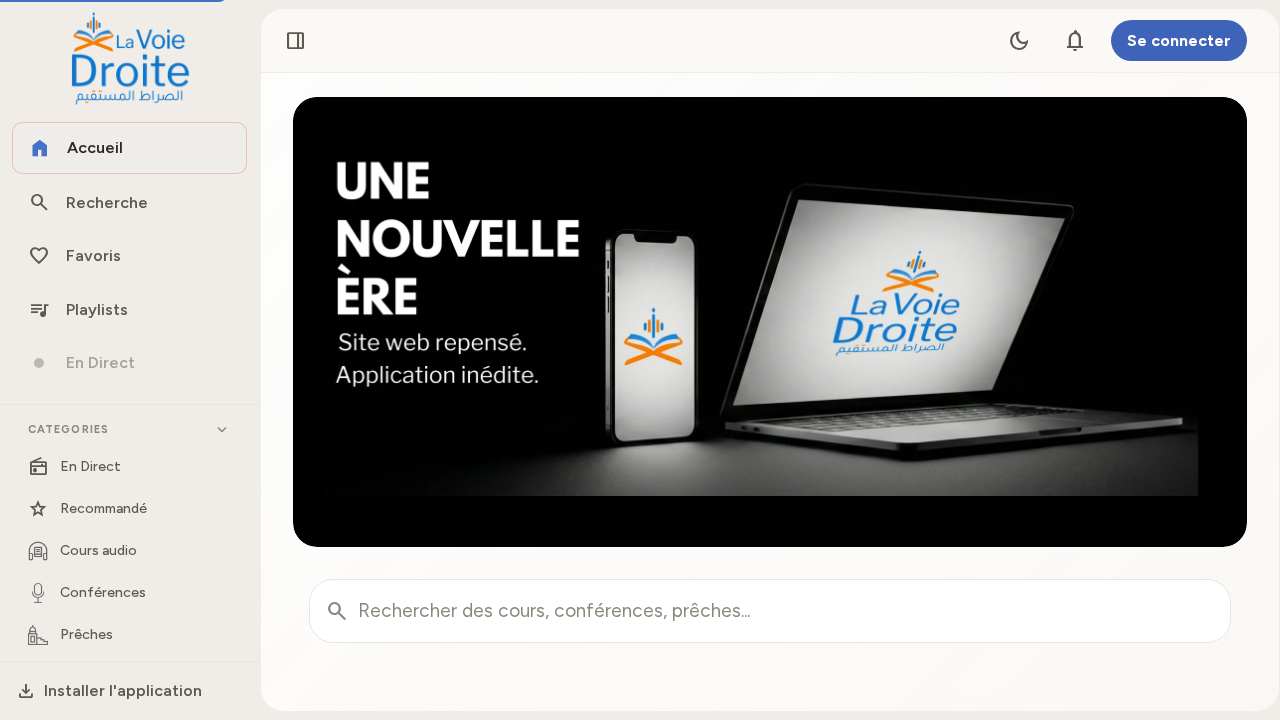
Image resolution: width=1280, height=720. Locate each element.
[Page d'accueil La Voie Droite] (129, 59)
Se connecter (1179, 40)
